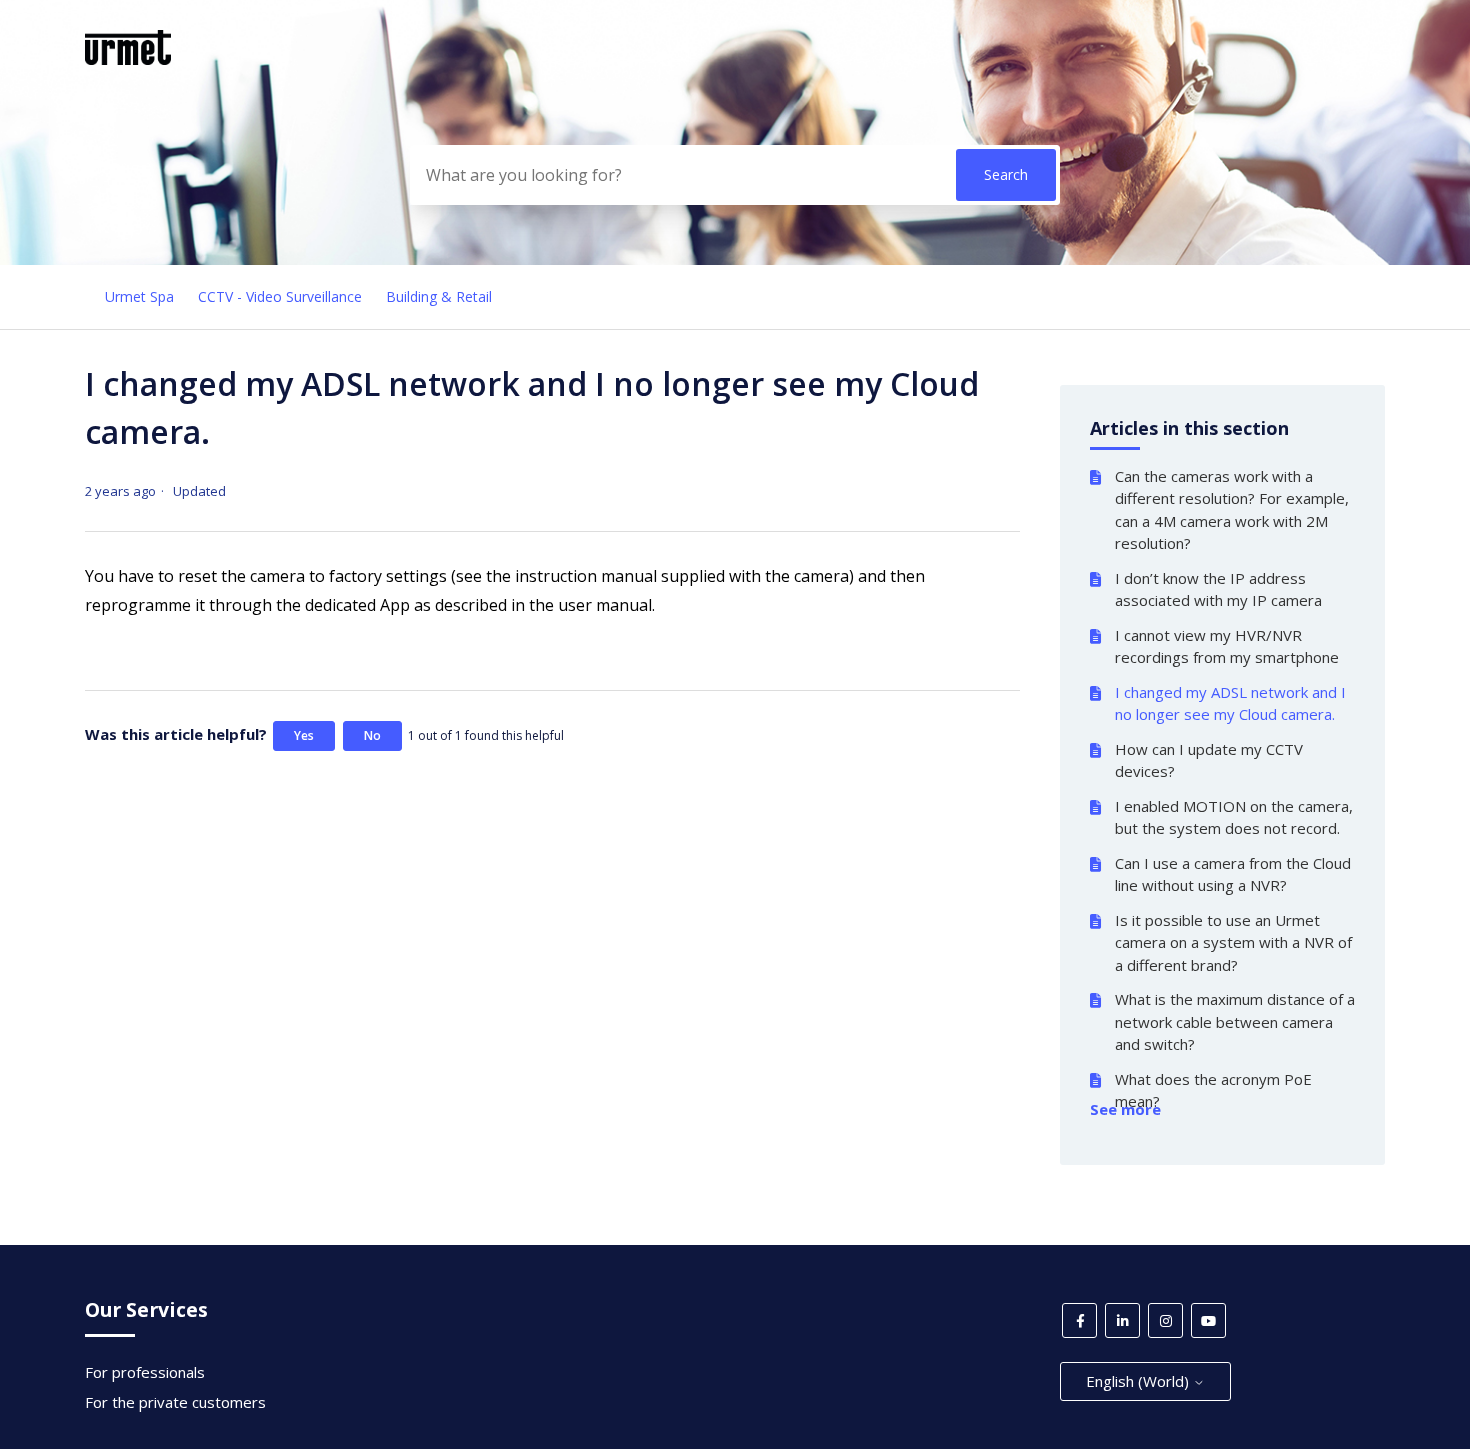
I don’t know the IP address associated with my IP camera (1218, 589)
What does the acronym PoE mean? (1213, 1090)
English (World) (1139, 1381)
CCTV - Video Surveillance (280, 296)
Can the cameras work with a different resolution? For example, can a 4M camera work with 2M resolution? (1232, 510)
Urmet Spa (139, 296)
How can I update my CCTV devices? (1209, 760)
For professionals (145, 1372)
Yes (304, 735)
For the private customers (175, 1402)
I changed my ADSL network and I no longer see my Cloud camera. (1230, 703)
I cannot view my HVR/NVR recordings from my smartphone (1227, 646)
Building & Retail (439, 296)
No (372, 735)
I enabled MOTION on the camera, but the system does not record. (1234, 817)
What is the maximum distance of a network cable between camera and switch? (1235, 1021)
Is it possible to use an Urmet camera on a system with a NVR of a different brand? (1233, 942)
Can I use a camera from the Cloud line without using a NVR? (1233, 874)
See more (1125, 1109)
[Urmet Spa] (128, 59)
